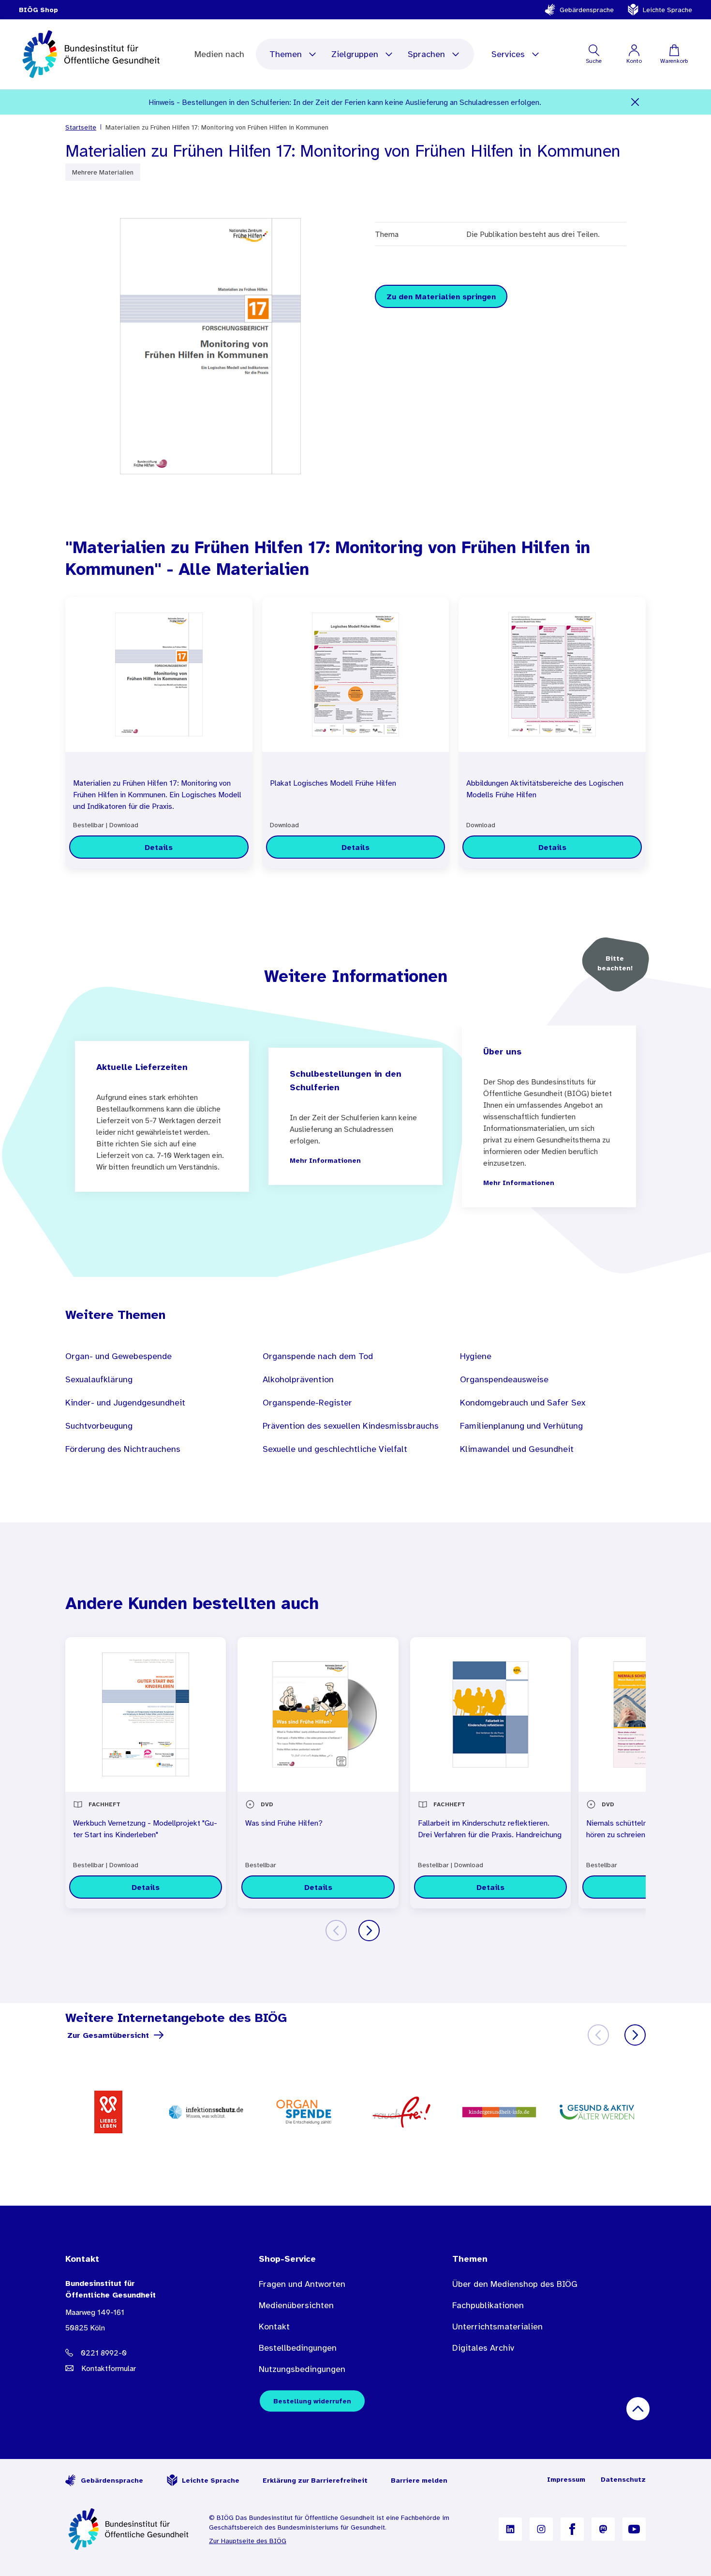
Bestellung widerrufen (312, 2401)
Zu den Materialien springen (441, 296)
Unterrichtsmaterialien (497, 2327)
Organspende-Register (307, 1403)
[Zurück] (336, 1931)
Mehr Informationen (325, 1160)
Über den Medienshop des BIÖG (515, 2284)
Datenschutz (623, 2479)
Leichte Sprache (667, 10)
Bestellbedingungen (298, 2348)
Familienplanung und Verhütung (521, 1426)
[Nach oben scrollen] (638, 2409)
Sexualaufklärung (99, 1379)
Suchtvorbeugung (99, 1426)
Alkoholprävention (298, 1379)
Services (508, 54)
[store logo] (92, 54)
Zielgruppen (355, 54)
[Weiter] (369, 1931)
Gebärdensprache (587, 10)
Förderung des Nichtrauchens (123, 1449)
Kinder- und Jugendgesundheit (125, 1403)
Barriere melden (419, 2480)
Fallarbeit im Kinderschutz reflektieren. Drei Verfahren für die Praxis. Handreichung (490, 1829)
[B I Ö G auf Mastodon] (603, 2529)
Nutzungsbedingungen (302, 2369)
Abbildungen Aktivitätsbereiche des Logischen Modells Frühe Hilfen (545, 789)
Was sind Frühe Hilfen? (284, 1823)
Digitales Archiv (483, 2348)
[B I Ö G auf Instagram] (541, 2529)
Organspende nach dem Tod (318, 1356)
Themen (286, 54)
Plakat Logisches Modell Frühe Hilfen (333, 783)
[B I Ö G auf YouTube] (634, 2529)
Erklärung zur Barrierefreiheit (315, 2480)
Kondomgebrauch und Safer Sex (523, 1403)
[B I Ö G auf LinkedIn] (510, 2529)
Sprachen (426, 54)
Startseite (81, 127)
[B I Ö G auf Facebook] (572, 2529)
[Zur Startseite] (129, 2529)
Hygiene (476, 1356)
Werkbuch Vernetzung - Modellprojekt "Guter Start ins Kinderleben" (145, 1829)
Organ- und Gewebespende (118, 1356)
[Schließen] (635, 102)
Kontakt (274, 2327)
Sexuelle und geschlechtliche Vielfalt (335, 1449)
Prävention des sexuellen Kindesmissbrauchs (351, 1426)
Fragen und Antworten (302, 2284)
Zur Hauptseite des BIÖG (248, 2541)
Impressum (566, 2479)
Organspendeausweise (504, 1379)
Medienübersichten (296, 2305)
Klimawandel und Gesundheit (517, 1449)
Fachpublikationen (488, 2305)
